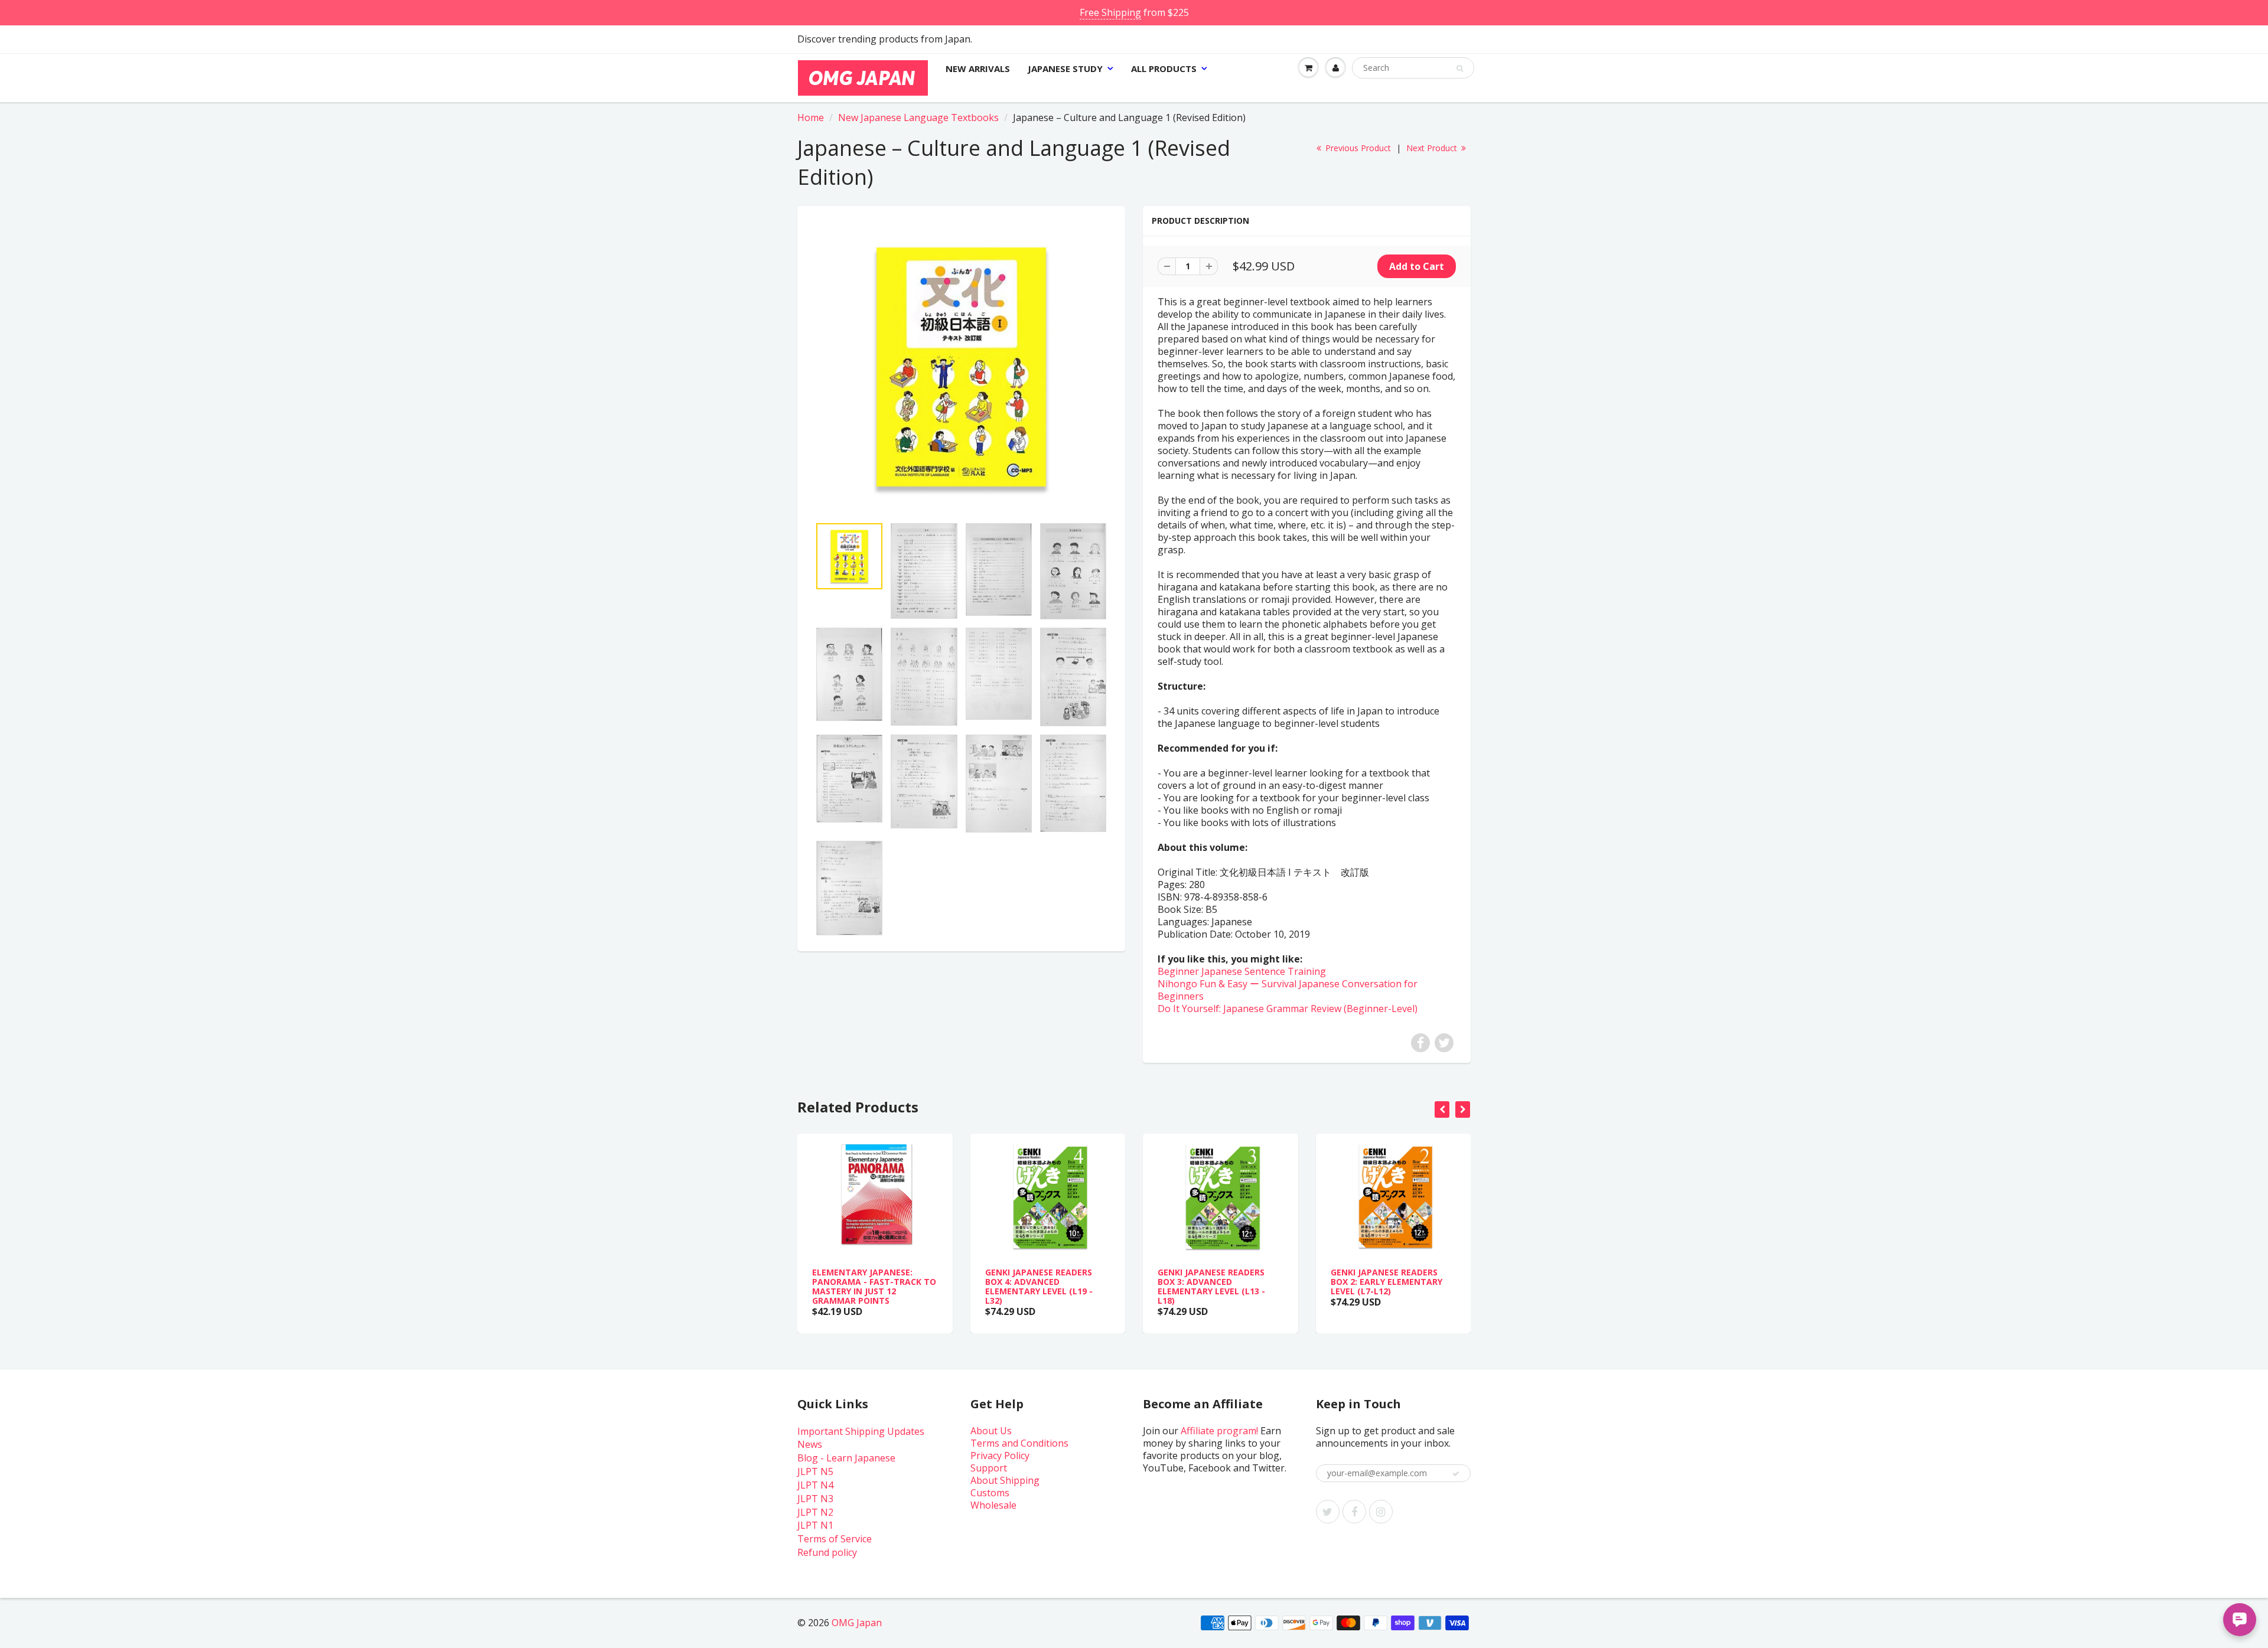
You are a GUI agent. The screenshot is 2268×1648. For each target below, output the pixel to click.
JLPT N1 (815, 1525)
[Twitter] (1328, 1512)
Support (989, 1468)
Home (811, 118)
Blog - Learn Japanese (846, 1458)
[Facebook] (1354, 1512)
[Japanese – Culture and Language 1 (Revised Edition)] (961, 367)
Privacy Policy (1000, 1456)
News (810, 1444)
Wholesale (993, 1505)
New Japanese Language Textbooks (918, 118)
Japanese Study (1065, 68)
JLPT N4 (815, 1485)
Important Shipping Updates (861, 1431)
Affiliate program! (1219, 1431)
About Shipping (1005, 1480)
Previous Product (1357, 148)
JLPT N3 (815, 1499)
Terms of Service (835, 1539)
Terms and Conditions (1019, 1443)
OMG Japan (857, 1623)
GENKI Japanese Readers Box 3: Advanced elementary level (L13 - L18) (1211, 1286)
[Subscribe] (1456, 1474)
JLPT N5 (815, 1471)
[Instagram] (1381, 1512)
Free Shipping (1110, 12)
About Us (991, 1431)
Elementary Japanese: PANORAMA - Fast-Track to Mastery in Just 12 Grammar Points (874, 1286)
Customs (990, 1493)
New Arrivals (978, 68)
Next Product (1433, 148)
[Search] (1460, 68)
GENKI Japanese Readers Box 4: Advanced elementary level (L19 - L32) (1039, 1286)
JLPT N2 (815, 1512)
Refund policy (827, 1552)
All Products (1164, 68)
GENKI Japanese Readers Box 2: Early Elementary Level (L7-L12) (1386, 1282)
